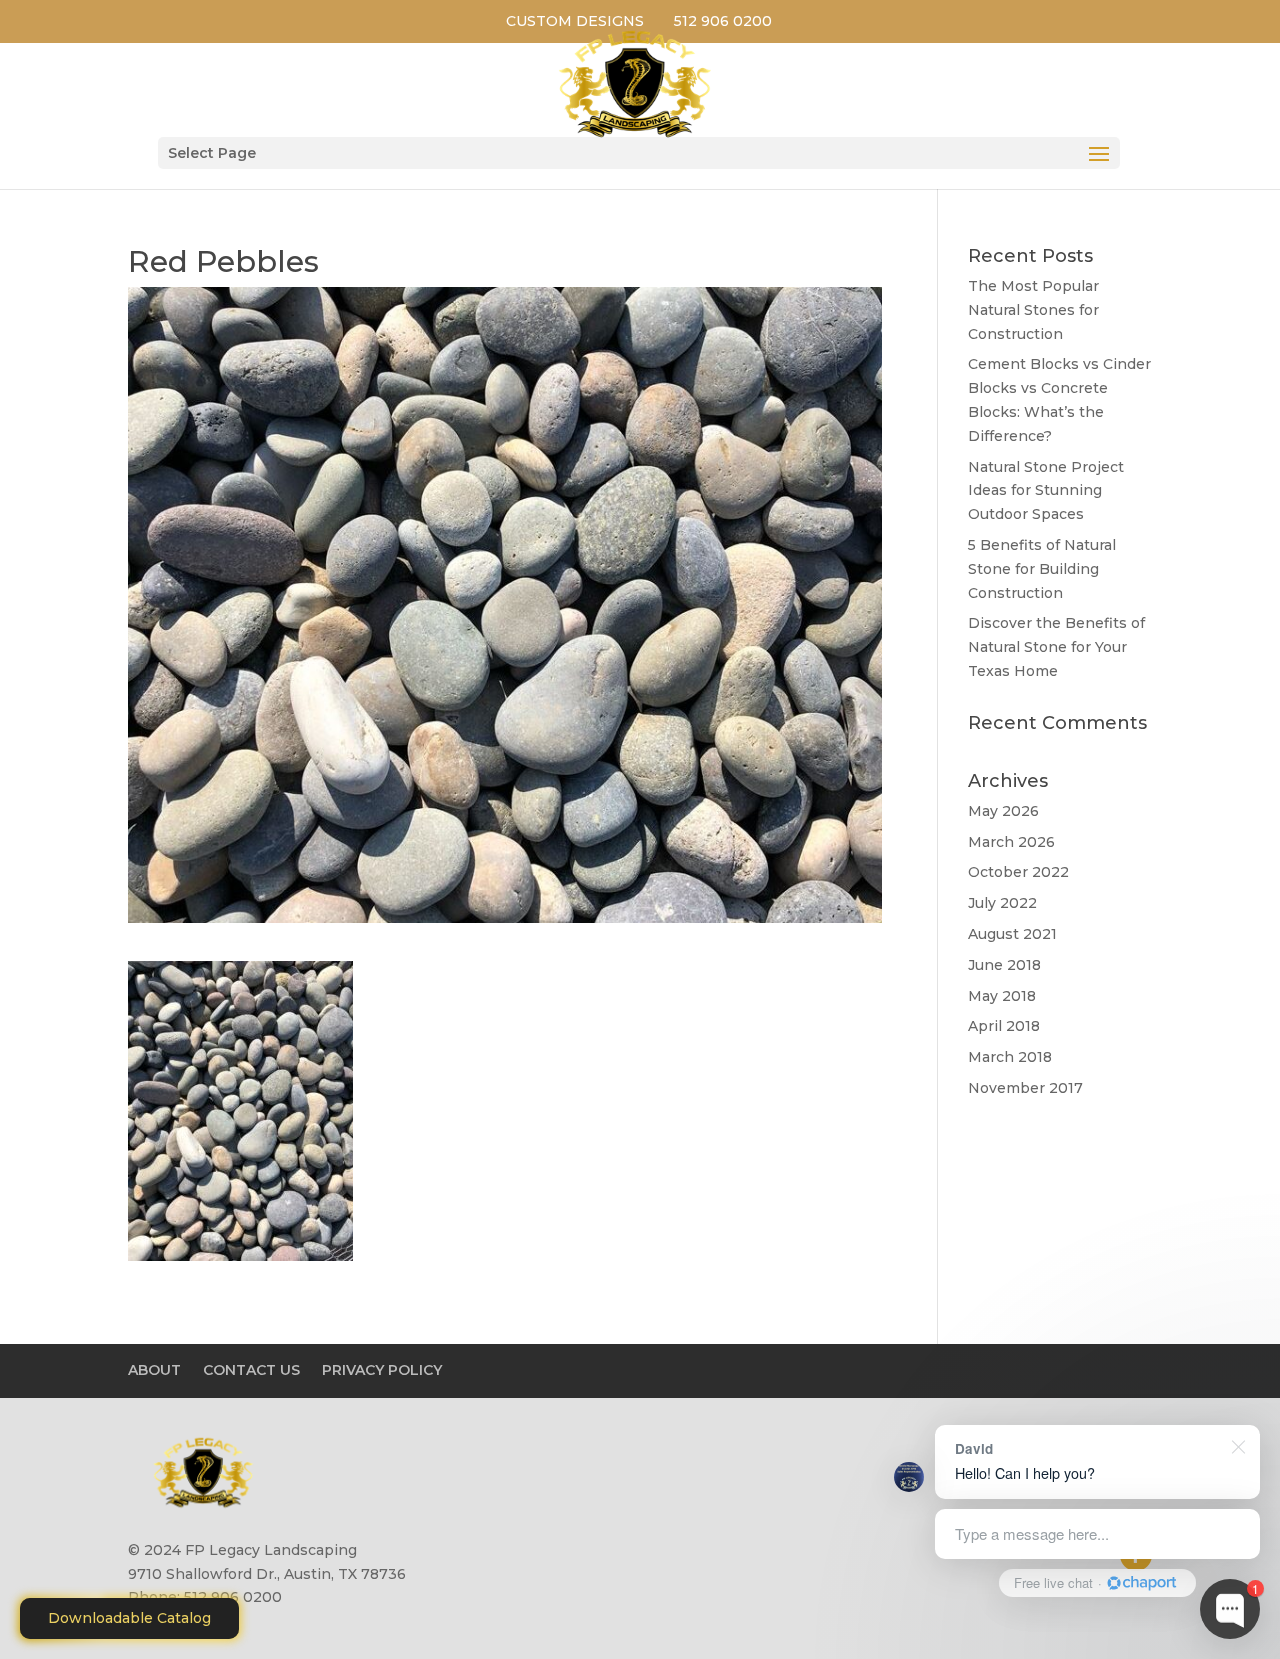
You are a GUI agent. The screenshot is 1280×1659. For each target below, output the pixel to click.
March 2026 (1011, 842)
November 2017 (1025, 1088)
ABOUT (154, 1370)
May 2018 (1002, 996)
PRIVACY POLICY (382, 1370)
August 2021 (1012, 934)
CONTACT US (251, 1370)
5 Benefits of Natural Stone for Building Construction (1042, 569)
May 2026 (1003, 811)
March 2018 (1010, 1057)
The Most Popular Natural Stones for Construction (1033, 310)
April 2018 (1004, 1026)
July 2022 (1002, 903)
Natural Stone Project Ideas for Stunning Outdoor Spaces (1046, 491)
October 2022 (1018, 872)
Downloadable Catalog (129, 1618)
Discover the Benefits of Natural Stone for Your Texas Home (1056, 647)
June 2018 (1004, 965)
